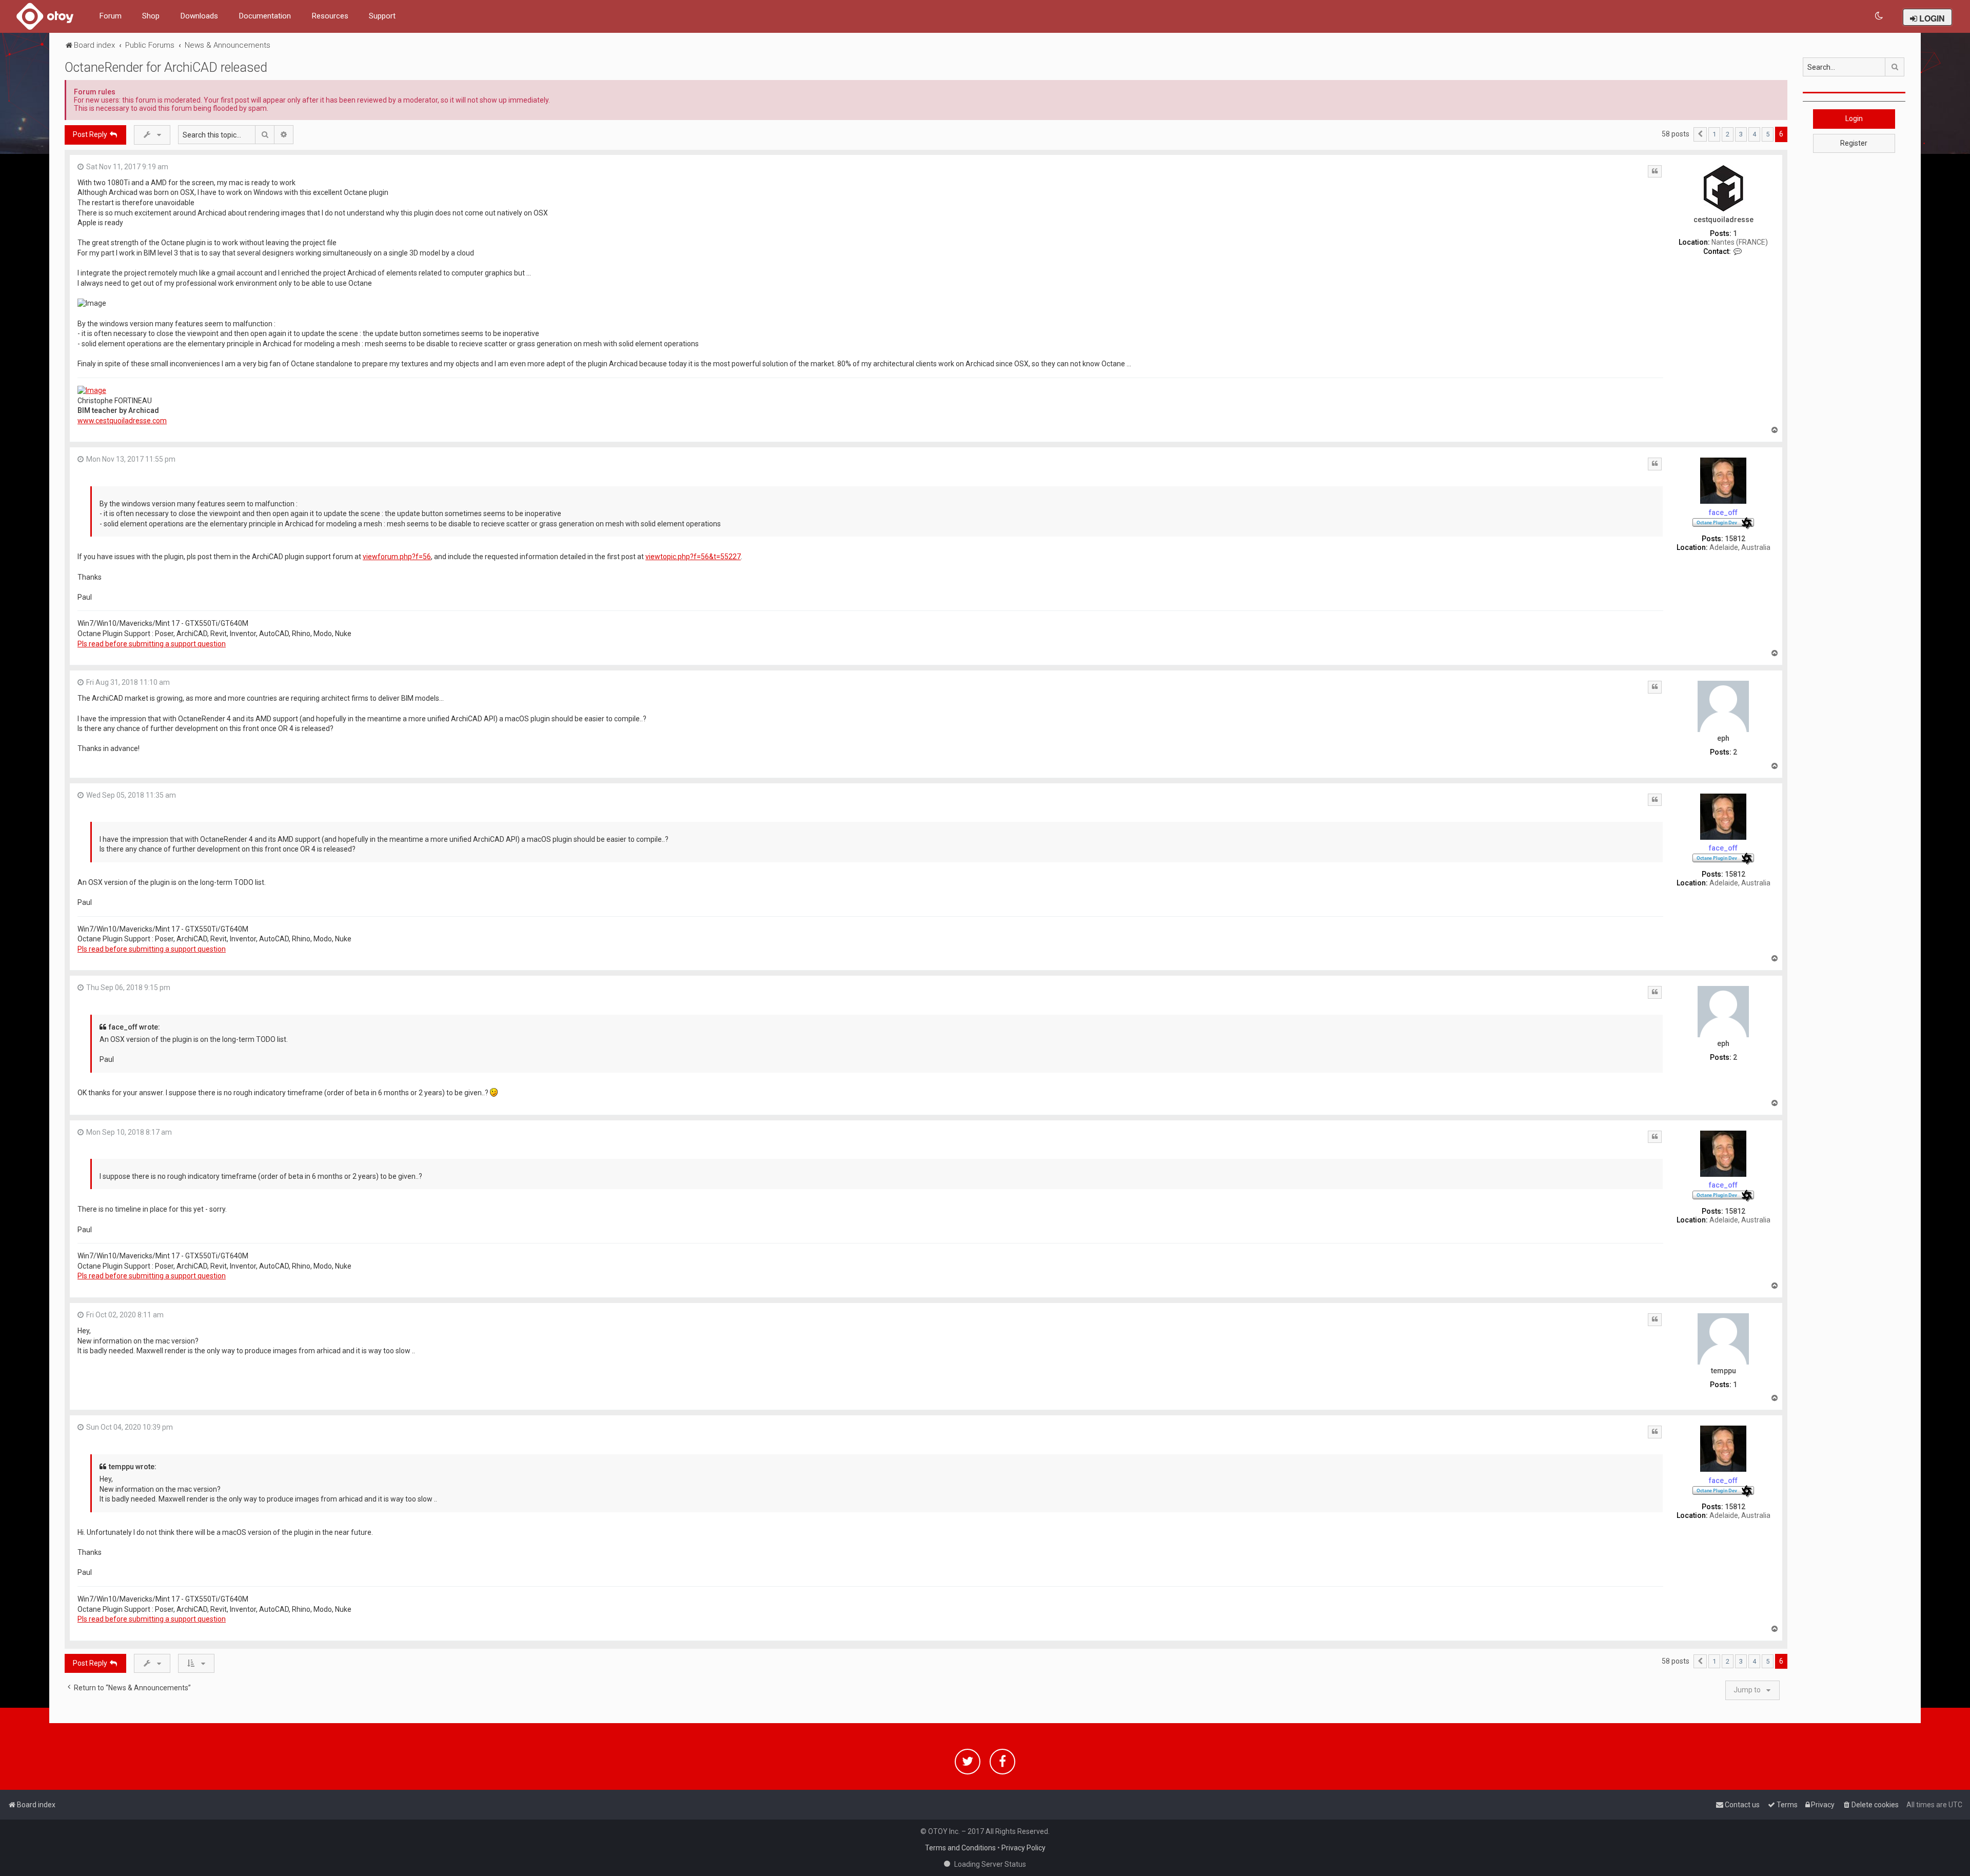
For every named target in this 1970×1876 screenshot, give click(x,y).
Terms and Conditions (960, 1848)
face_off (1723, 512)
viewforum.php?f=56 (397, 557)
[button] (1700, 134)
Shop (151, 16)
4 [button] (1754, 134)
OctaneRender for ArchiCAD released (166, 67)
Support (382, 16)
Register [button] (1854, 143)
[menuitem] (1879, 16)
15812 (1735, 539)
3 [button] (1741, 134)
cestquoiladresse (1723, 220)
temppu (1723, 1371)
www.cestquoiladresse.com (122, 421)
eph (1723, 738)
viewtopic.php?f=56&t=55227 (693, 557)
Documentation (265, 16)
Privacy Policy (1023, 1848)
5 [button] (1768, 134)
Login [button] (1854, 119)
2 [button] (1728, 134)
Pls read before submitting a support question (152, 644)
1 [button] (1714, 134)
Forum (110, 16)
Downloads (199, 16)
